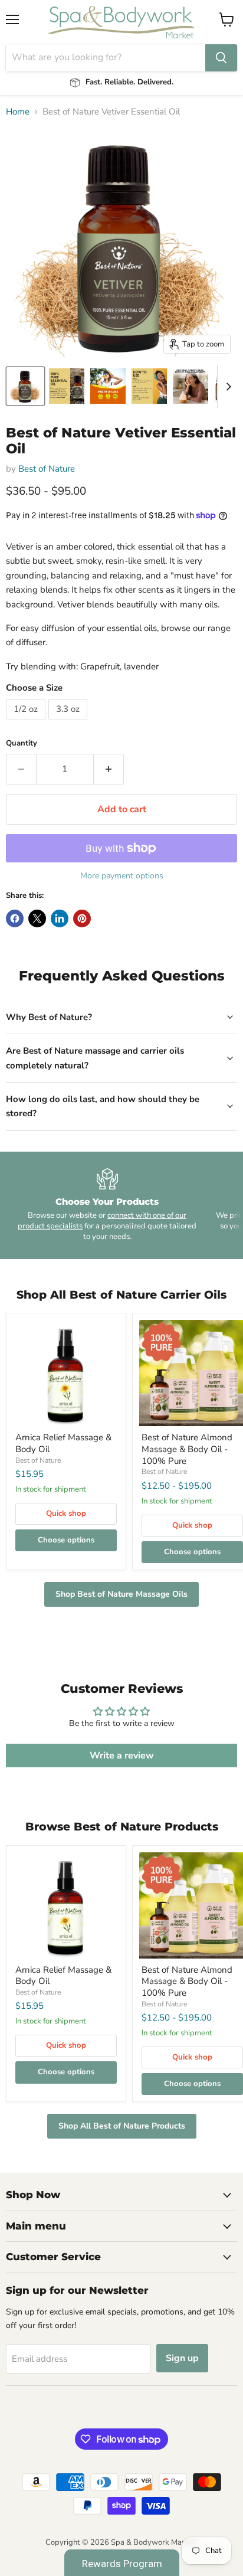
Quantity (22, 743)
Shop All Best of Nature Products (122, 2126)
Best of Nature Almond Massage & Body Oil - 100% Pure (187, 1449)
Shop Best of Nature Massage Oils (121, 1594)
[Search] (221, 58)
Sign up (182, 2358)
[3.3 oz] (69, 723)
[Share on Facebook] (15, 918)
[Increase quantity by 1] (109, 769)
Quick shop (66, 1513)
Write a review (122, 1756)
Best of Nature (47, 469)
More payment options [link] (122, 876)
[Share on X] (37, 918)
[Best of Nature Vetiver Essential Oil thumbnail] (25, 386)
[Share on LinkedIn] (60, 918)
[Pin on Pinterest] (82, 918)
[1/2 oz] (27, 723)
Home (18, 112)
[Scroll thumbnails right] (226, 387)
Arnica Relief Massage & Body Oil (63, 1443)
